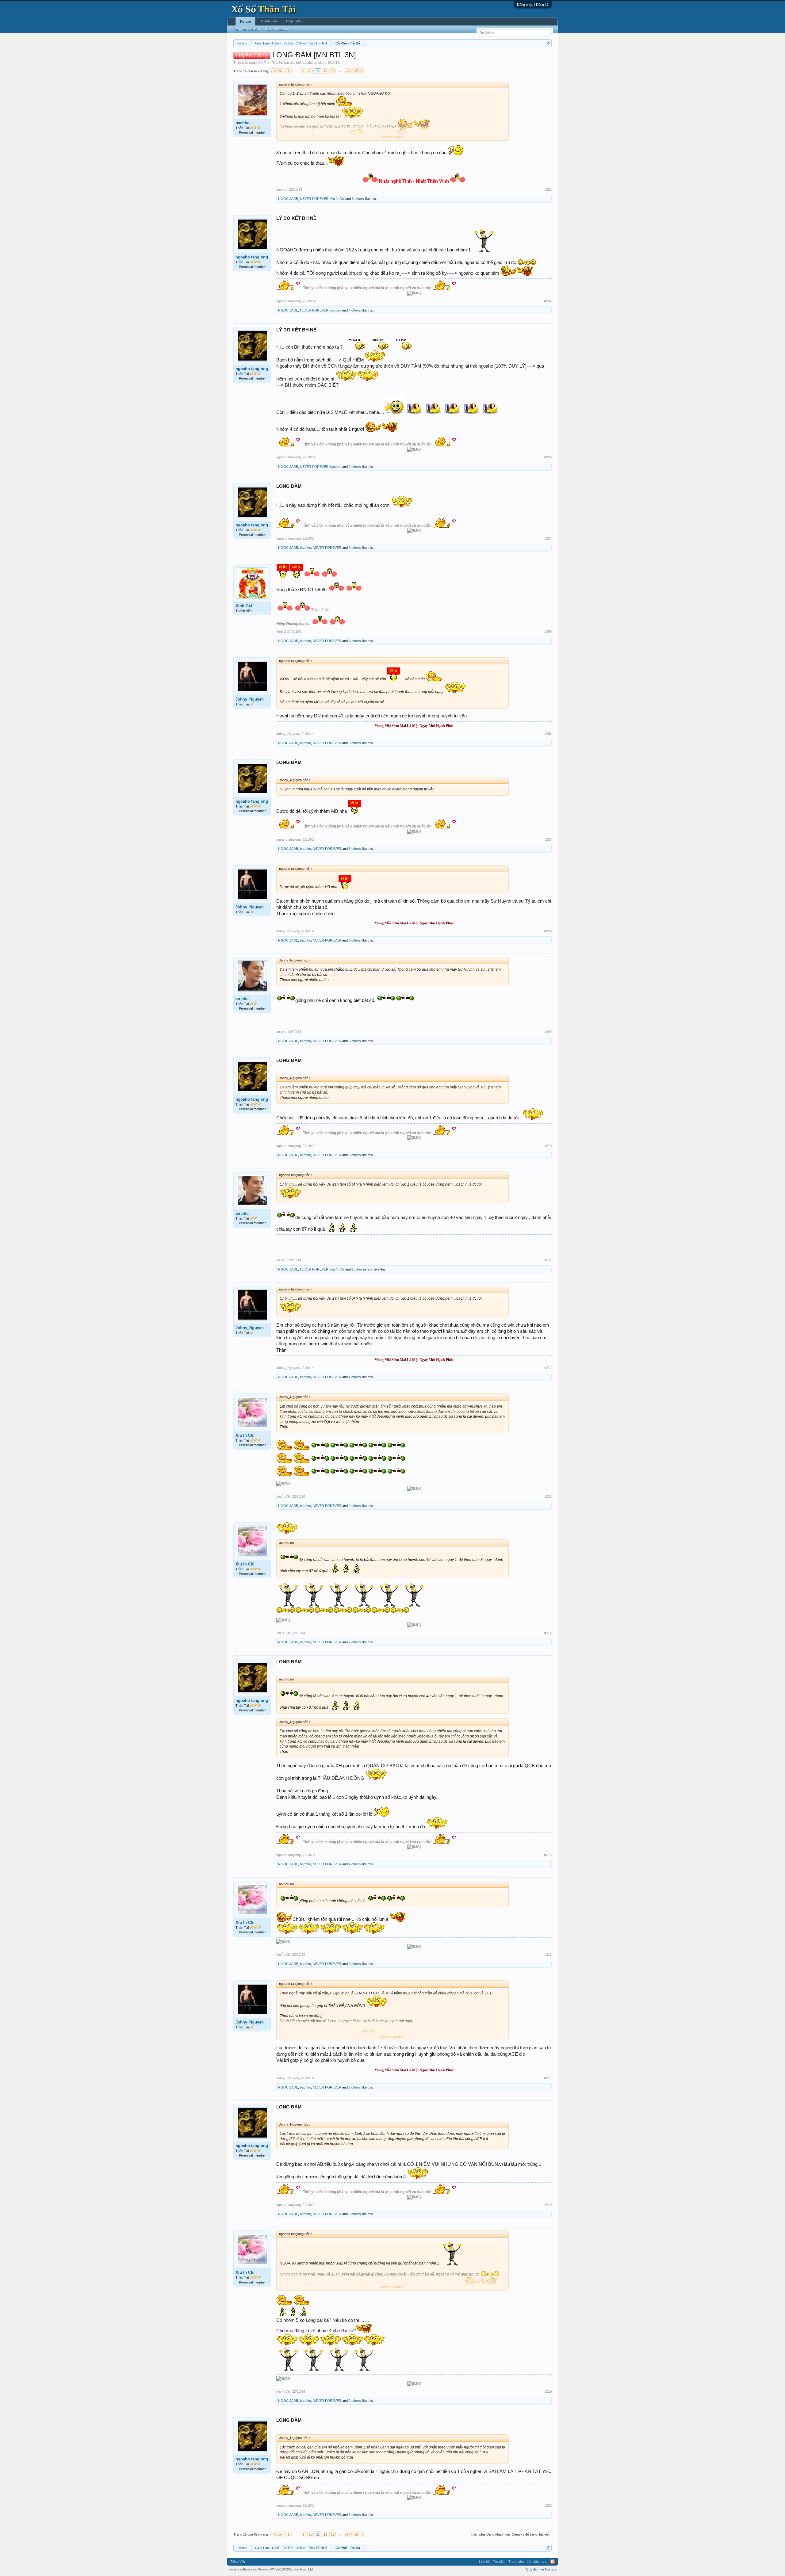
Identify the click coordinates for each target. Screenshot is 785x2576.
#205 (548, 632)
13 (333, 71)
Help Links (294, 21)
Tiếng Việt (238, 2562)
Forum (245, 21)
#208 (548, 931)
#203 (548, 457)
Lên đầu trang (537, 2562)
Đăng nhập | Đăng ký (533, 5)
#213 (548, 1496)
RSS (553, 2562)
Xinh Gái (244, 606)
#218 (548, 2205)
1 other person (363, 1269)
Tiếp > (358, 71)
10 (311, 71)
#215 (548, 1855)
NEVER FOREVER (314, 199)
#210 (548, 1146)
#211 (548, 1260)
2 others (355, 467)
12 (325, 71)
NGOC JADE (288, 199)
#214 (548, 1633)
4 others (355, 310)
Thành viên (269, 21)
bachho (243, 123)
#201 (548, 189)
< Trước (277, 71)
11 (318, 71)
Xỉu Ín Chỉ (337, 199)
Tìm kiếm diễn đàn (246, 29)
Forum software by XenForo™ (271, 2569)
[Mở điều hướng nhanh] (548, 43)
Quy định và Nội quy (541, 2569)
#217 (548, 2078)
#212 (548, 1368)
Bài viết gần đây (278, 29)
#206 (548, 734)
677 (347, 71)
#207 (548, 839)
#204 (548, 538)
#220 (548, 2505)
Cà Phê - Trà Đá (270, 63)
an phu (242, 999)
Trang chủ (516, 2562)
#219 (548, 2391)
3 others (358, 199)
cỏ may (336, 310)
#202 (548, 301)
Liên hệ (484, 2562)
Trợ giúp (499, 2562)
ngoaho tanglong (314, 63)
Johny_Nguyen (250, 699)
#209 (548, 1032)
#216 (548, 1955)
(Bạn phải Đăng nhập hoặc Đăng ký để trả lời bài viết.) (511, 2534)
